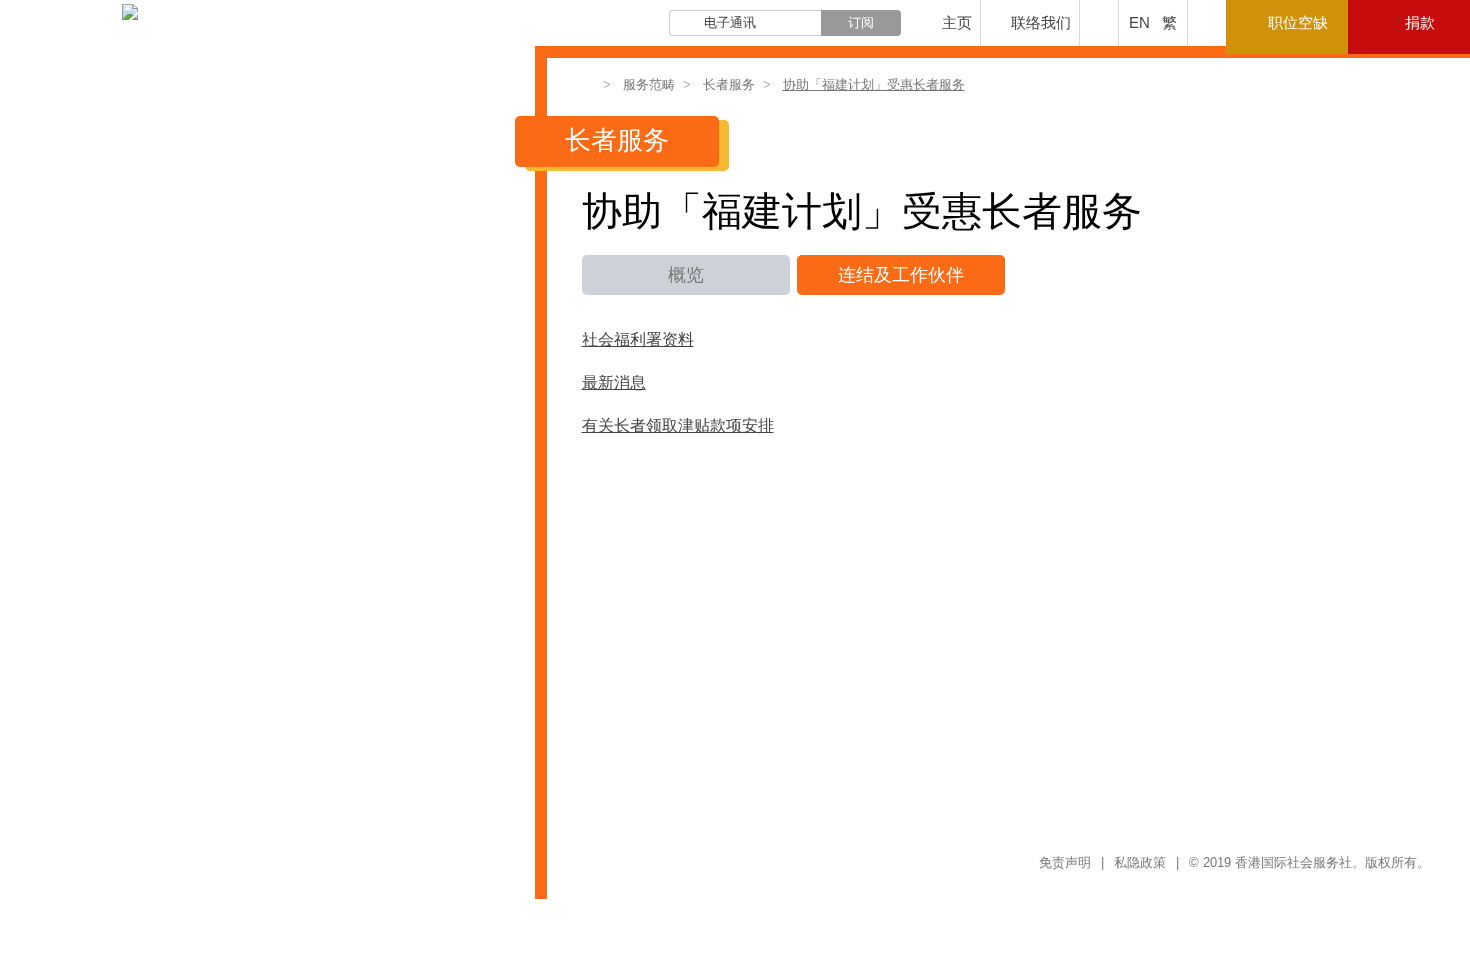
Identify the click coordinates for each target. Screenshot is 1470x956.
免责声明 (1065, 862)
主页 (957, 22)
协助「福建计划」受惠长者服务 (874, 84)
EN (1139, 22)
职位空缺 (1298, 22)
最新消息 (614, 383)
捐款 (1420, 22)
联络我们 (1041, 22)
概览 (686, 275)
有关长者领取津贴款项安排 (678, 426)
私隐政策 (1140, 862)
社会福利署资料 (638, 340)
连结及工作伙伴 (901, 275)
